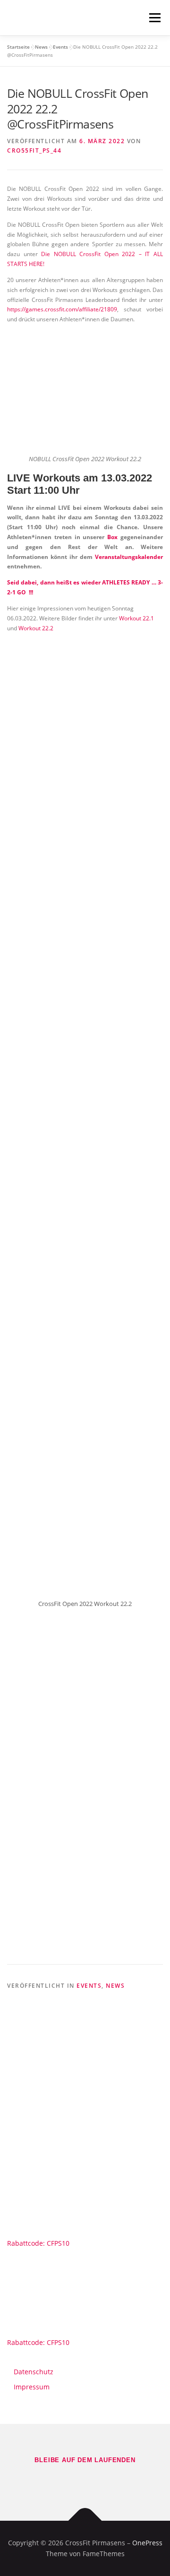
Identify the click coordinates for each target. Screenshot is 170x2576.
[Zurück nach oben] (85, 2520)
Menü (154, 18)
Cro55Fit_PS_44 (34, 150)
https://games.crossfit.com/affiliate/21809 (62, 309)
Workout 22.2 (36, 628)
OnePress (147, 2543)
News (41, 47)
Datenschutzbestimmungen (84, 1929)
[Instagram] (98, 2481)
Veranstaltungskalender (129, 557)
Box (112, 537)
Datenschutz (34, 2372)
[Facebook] (72, 2481)
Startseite (18, 47)
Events (60, 47)
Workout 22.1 (136, 618)
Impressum (32, 2387)
